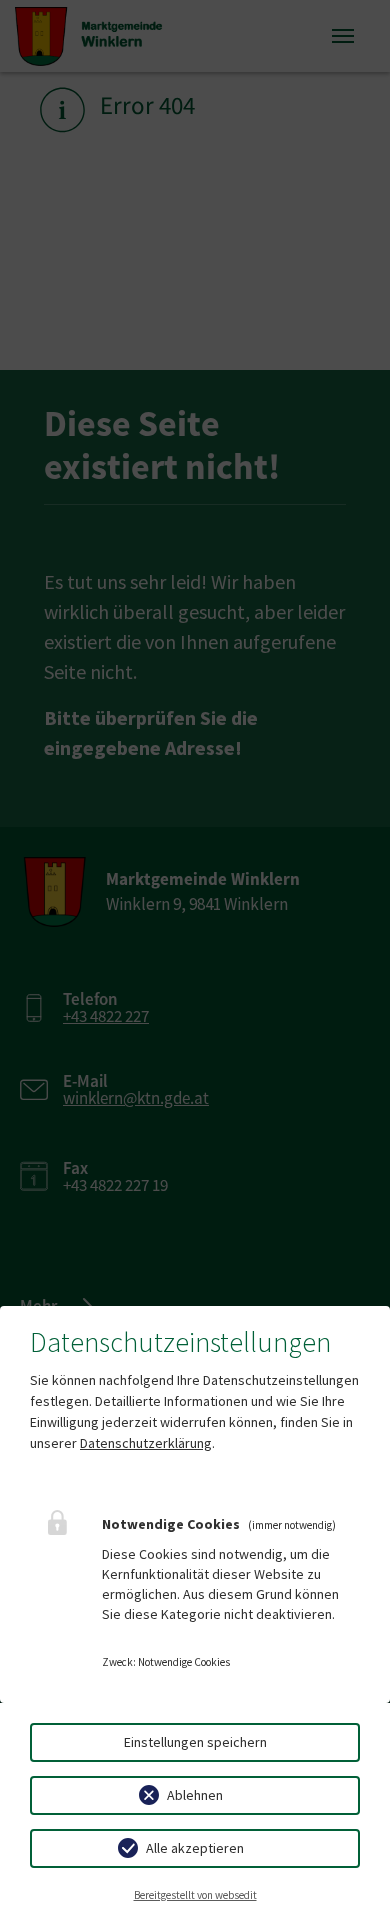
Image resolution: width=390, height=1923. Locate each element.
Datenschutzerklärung (146, 1443)
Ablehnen (195, 1795)
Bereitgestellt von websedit (195, 1895)
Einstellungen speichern (195, 1742)
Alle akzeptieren (195, 1848)
